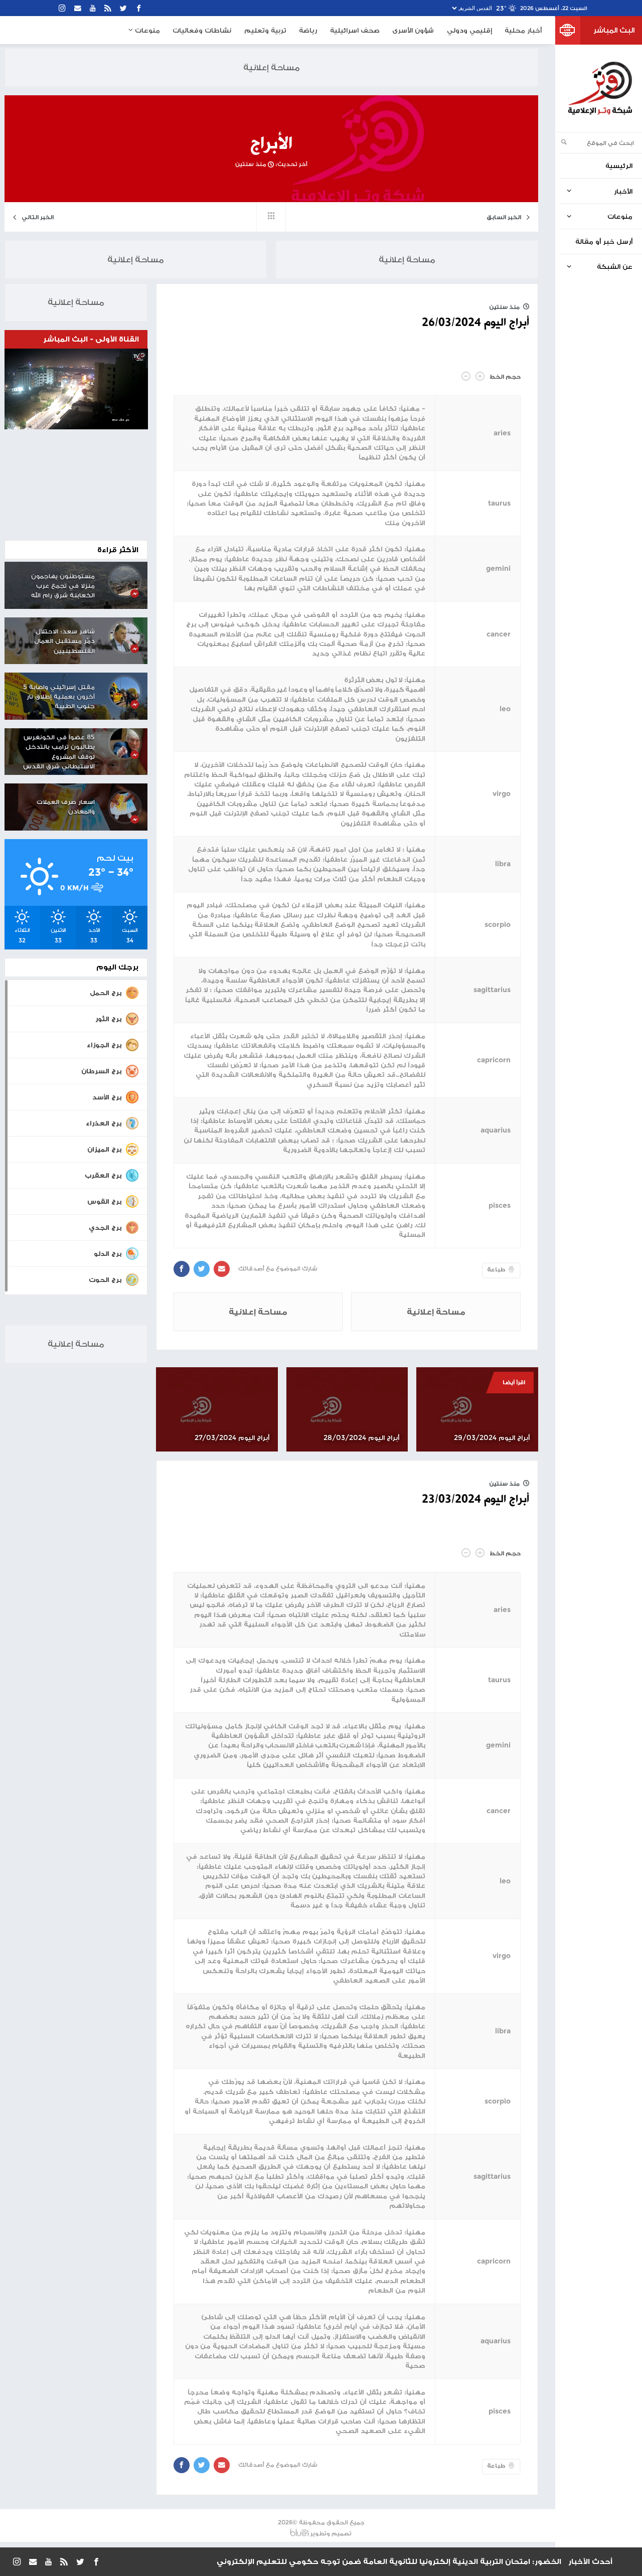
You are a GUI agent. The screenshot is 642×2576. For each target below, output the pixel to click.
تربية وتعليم (265, 30)
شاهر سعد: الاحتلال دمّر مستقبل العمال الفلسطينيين (64, 641)
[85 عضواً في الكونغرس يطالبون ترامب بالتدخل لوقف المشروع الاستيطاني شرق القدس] (125, 743)
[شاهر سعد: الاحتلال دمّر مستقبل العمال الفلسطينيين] (125, 636)
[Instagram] (62, 8)
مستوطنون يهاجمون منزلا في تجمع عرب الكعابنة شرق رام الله (63, 586)
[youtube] (93, 8)
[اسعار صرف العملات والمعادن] (125, 807)
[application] (76, 389)
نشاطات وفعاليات (202, 30)
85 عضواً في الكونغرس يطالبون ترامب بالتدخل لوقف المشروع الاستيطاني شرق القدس (59, 751)
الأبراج (271, 144)
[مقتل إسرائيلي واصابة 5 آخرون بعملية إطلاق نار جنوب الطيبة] (125, 692)
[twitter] (124, 8)
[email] (78, 8)
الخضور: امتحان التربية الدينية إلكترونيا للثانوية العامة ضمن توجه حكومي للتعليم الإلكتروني (389, 2561)
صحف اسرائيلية (355, 30)
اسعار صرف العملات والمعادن (66, 807)
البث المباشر (614, 30)
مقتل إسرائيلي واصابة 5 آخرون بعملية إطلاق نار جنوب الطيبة (59, 696)
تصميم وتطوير (331, 2533)
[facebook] (139, 8)
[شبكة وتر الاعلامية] (600, 88)
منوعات (146, 30)
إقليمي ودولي (469, 30)
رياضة (308, 30)
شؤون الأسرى (413, 30)
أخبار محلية (523, 30)
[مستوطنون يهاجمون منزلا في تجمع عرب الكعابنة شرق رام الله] (125, 581)
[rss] (108, 8)
